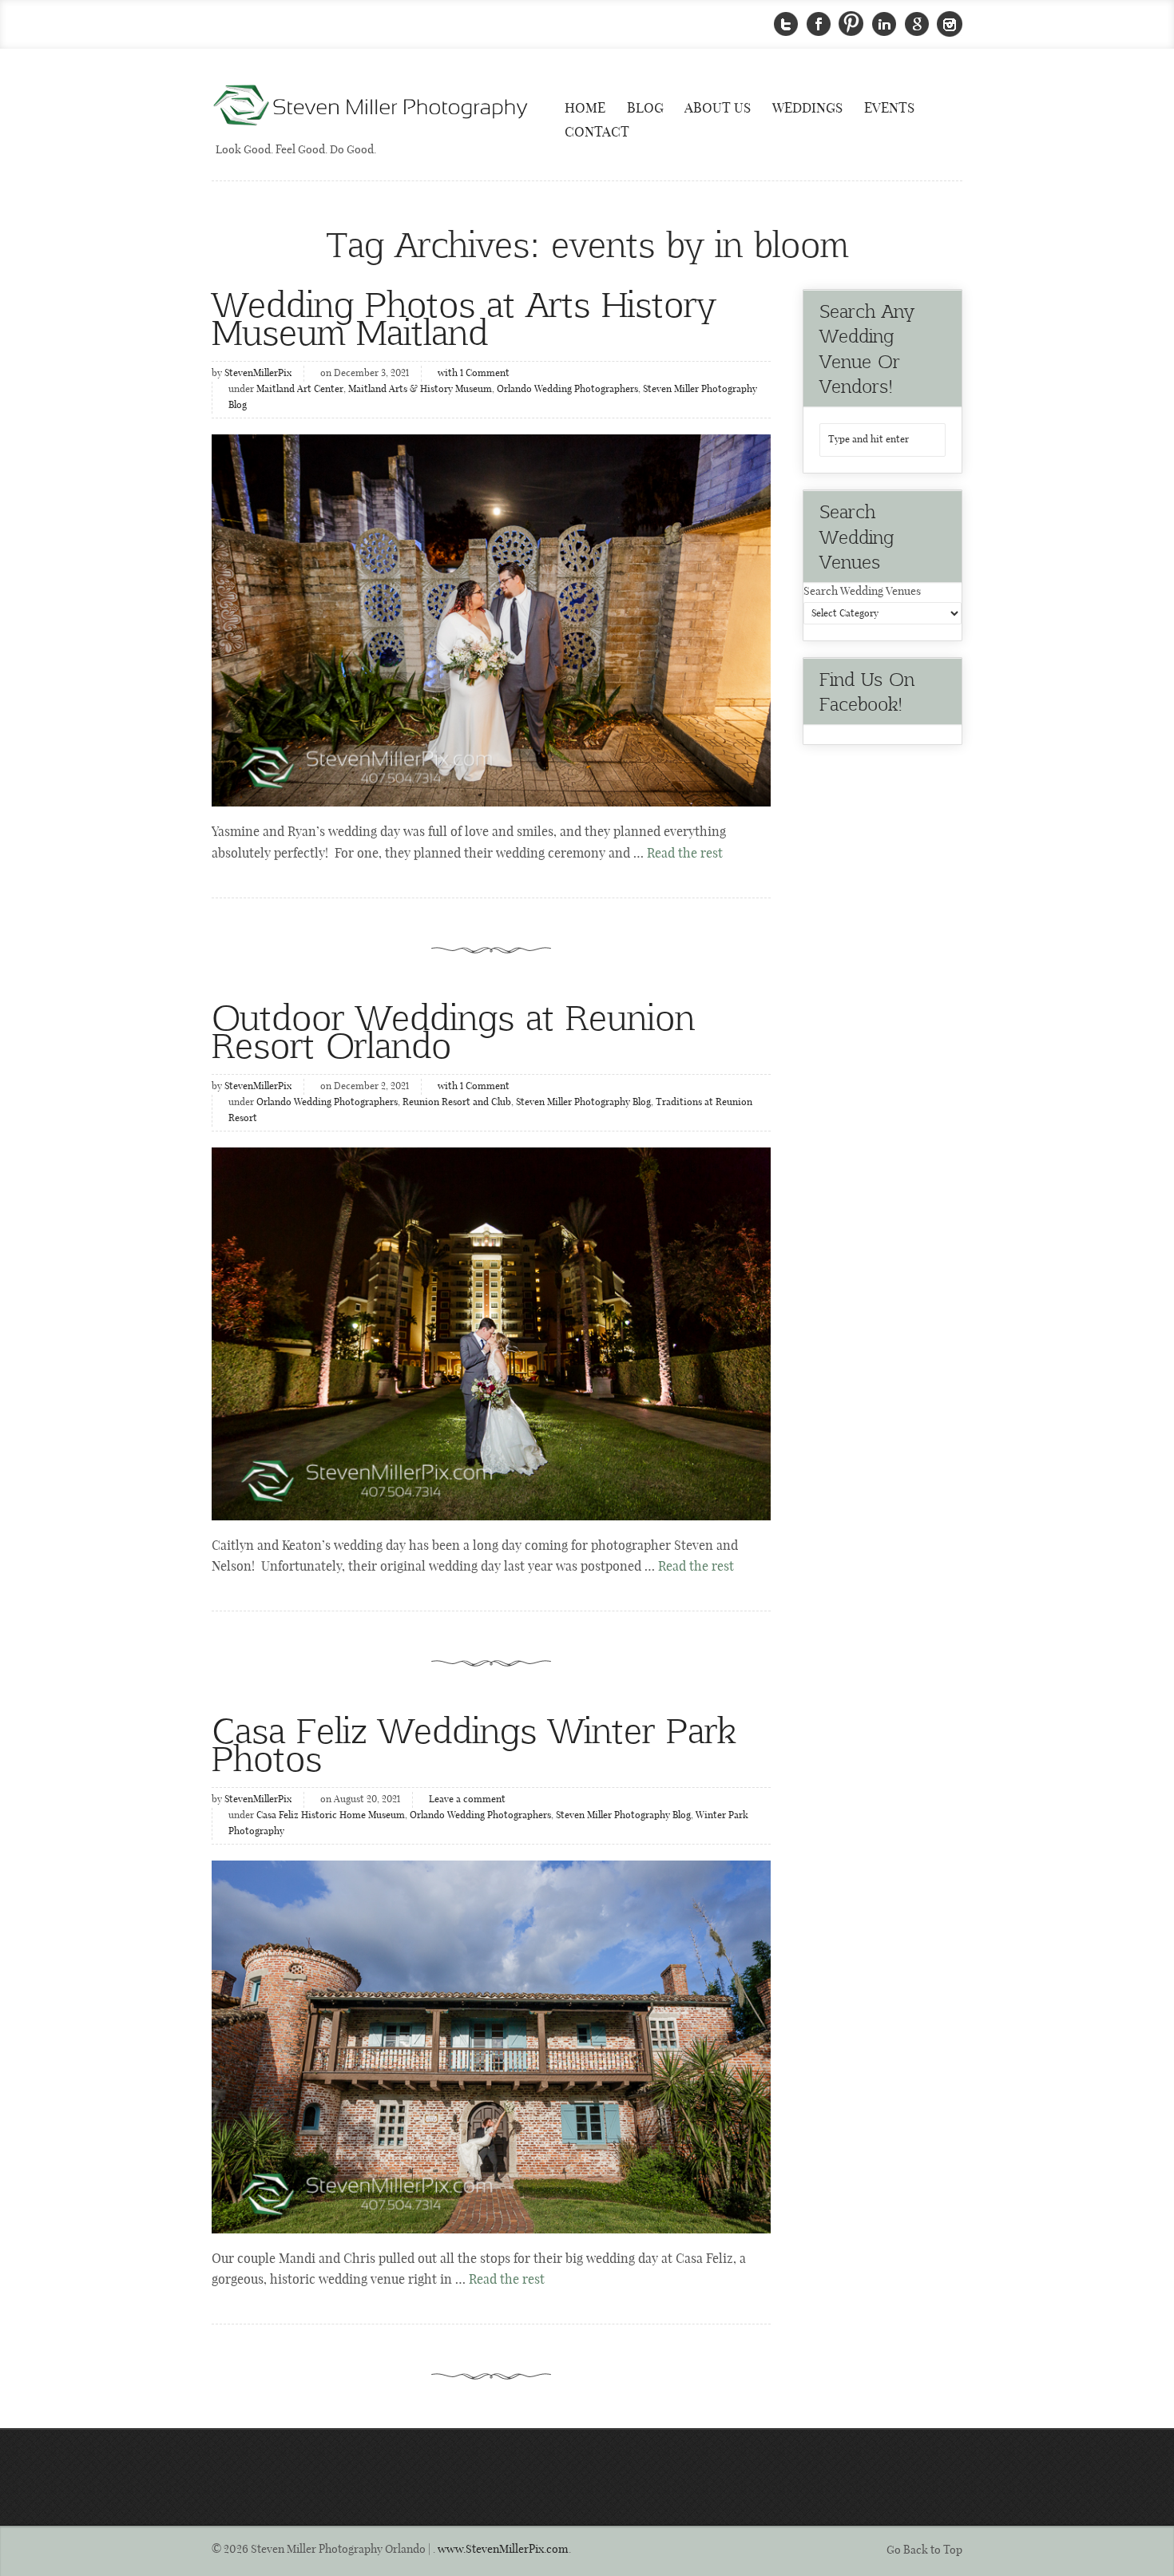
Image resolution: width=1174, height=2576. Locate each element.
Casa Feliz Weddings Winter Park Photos (474, 1743)
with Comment (474, 374)
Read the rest (685, 854)
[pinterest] (851, 24)
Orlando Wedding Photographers (567, 390)
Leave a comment (467, 1800)
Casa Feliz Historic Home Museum (331, 1816)
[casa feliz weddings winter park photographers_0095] (491, 2047)
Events (889, 109)
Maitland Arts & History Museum (420, 390)
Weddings (807, 109)
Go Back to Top (924, 2550)
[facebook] (819, 24)
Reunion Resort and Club (457, 1103)
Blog (645, 109)
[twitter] (786, 24)
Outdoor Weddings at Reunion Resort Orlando (453, 1030)
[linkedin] (884, 24)
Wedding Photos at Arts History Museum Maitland (464, 317)
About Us (718, 109)
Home (585, 109)
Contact (597, 133)
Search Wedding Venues (862, 592)
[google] (917, 24)
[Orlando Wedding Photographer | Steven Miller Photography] (371, 107)
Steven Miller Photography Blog (583, 1103)
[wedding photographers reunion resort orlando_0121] (491, 1334)
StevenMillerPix (258, 374)
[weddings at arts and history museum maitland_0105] (491, 620)
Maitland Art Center (300, 390)
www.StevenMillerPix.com (503, 2550)
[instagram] (950, 24)
